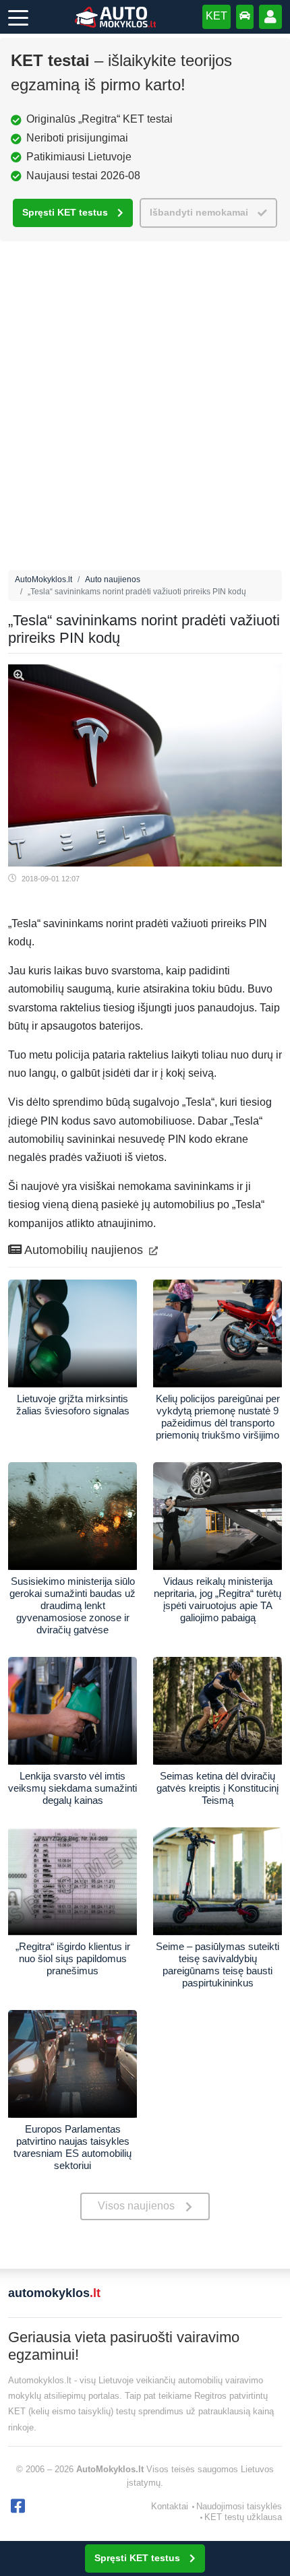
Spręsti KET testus (65, 213)
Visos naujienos (136, 2206)
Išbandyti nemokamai (199, 213)
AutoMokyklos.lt (43, 579)
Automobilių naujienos (84, 1250)
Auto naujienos (113, 579)
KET (216, 16)
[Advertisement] (145, 409)
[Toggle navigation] (18, 17)
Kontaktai (170, 2506)
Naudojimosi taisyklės (239, 2506)
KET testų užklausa (243, 2517)
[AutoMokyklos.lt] (115, 17)
